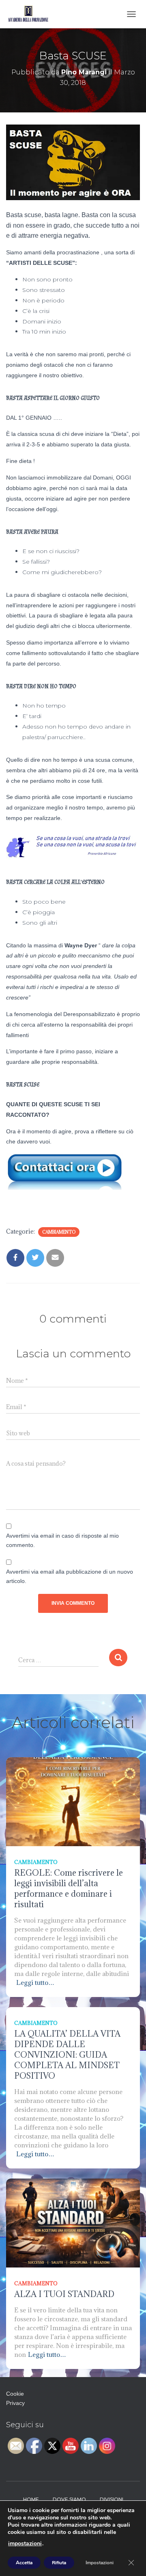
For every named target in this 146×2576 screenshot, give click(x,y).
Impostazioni (100, 2563)
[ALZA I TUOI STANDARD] (73, 2222)
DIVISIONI (112, 2499)
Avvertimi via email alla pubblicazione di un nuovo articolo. (70, 1576)
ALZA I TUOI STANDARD (64, 2294)
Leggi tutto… (35, 1982)
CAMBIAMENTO (59, 1232)
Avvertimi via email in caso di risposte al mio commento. (62, 1540)
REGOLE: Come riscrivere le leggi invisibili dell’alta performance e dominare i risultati (69, 1889)
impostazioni (25, 2544)
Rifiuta (59, 2563)
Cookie (15, 2394)
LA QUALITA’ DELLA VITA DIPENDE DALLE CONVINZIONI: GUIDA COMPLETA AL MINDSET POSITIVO (67, 2055)
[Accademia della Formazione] (32, 14)
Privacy (15, 2403)
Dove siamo (69, 2499)
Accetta (24, 2563)
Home (31, 2499)
